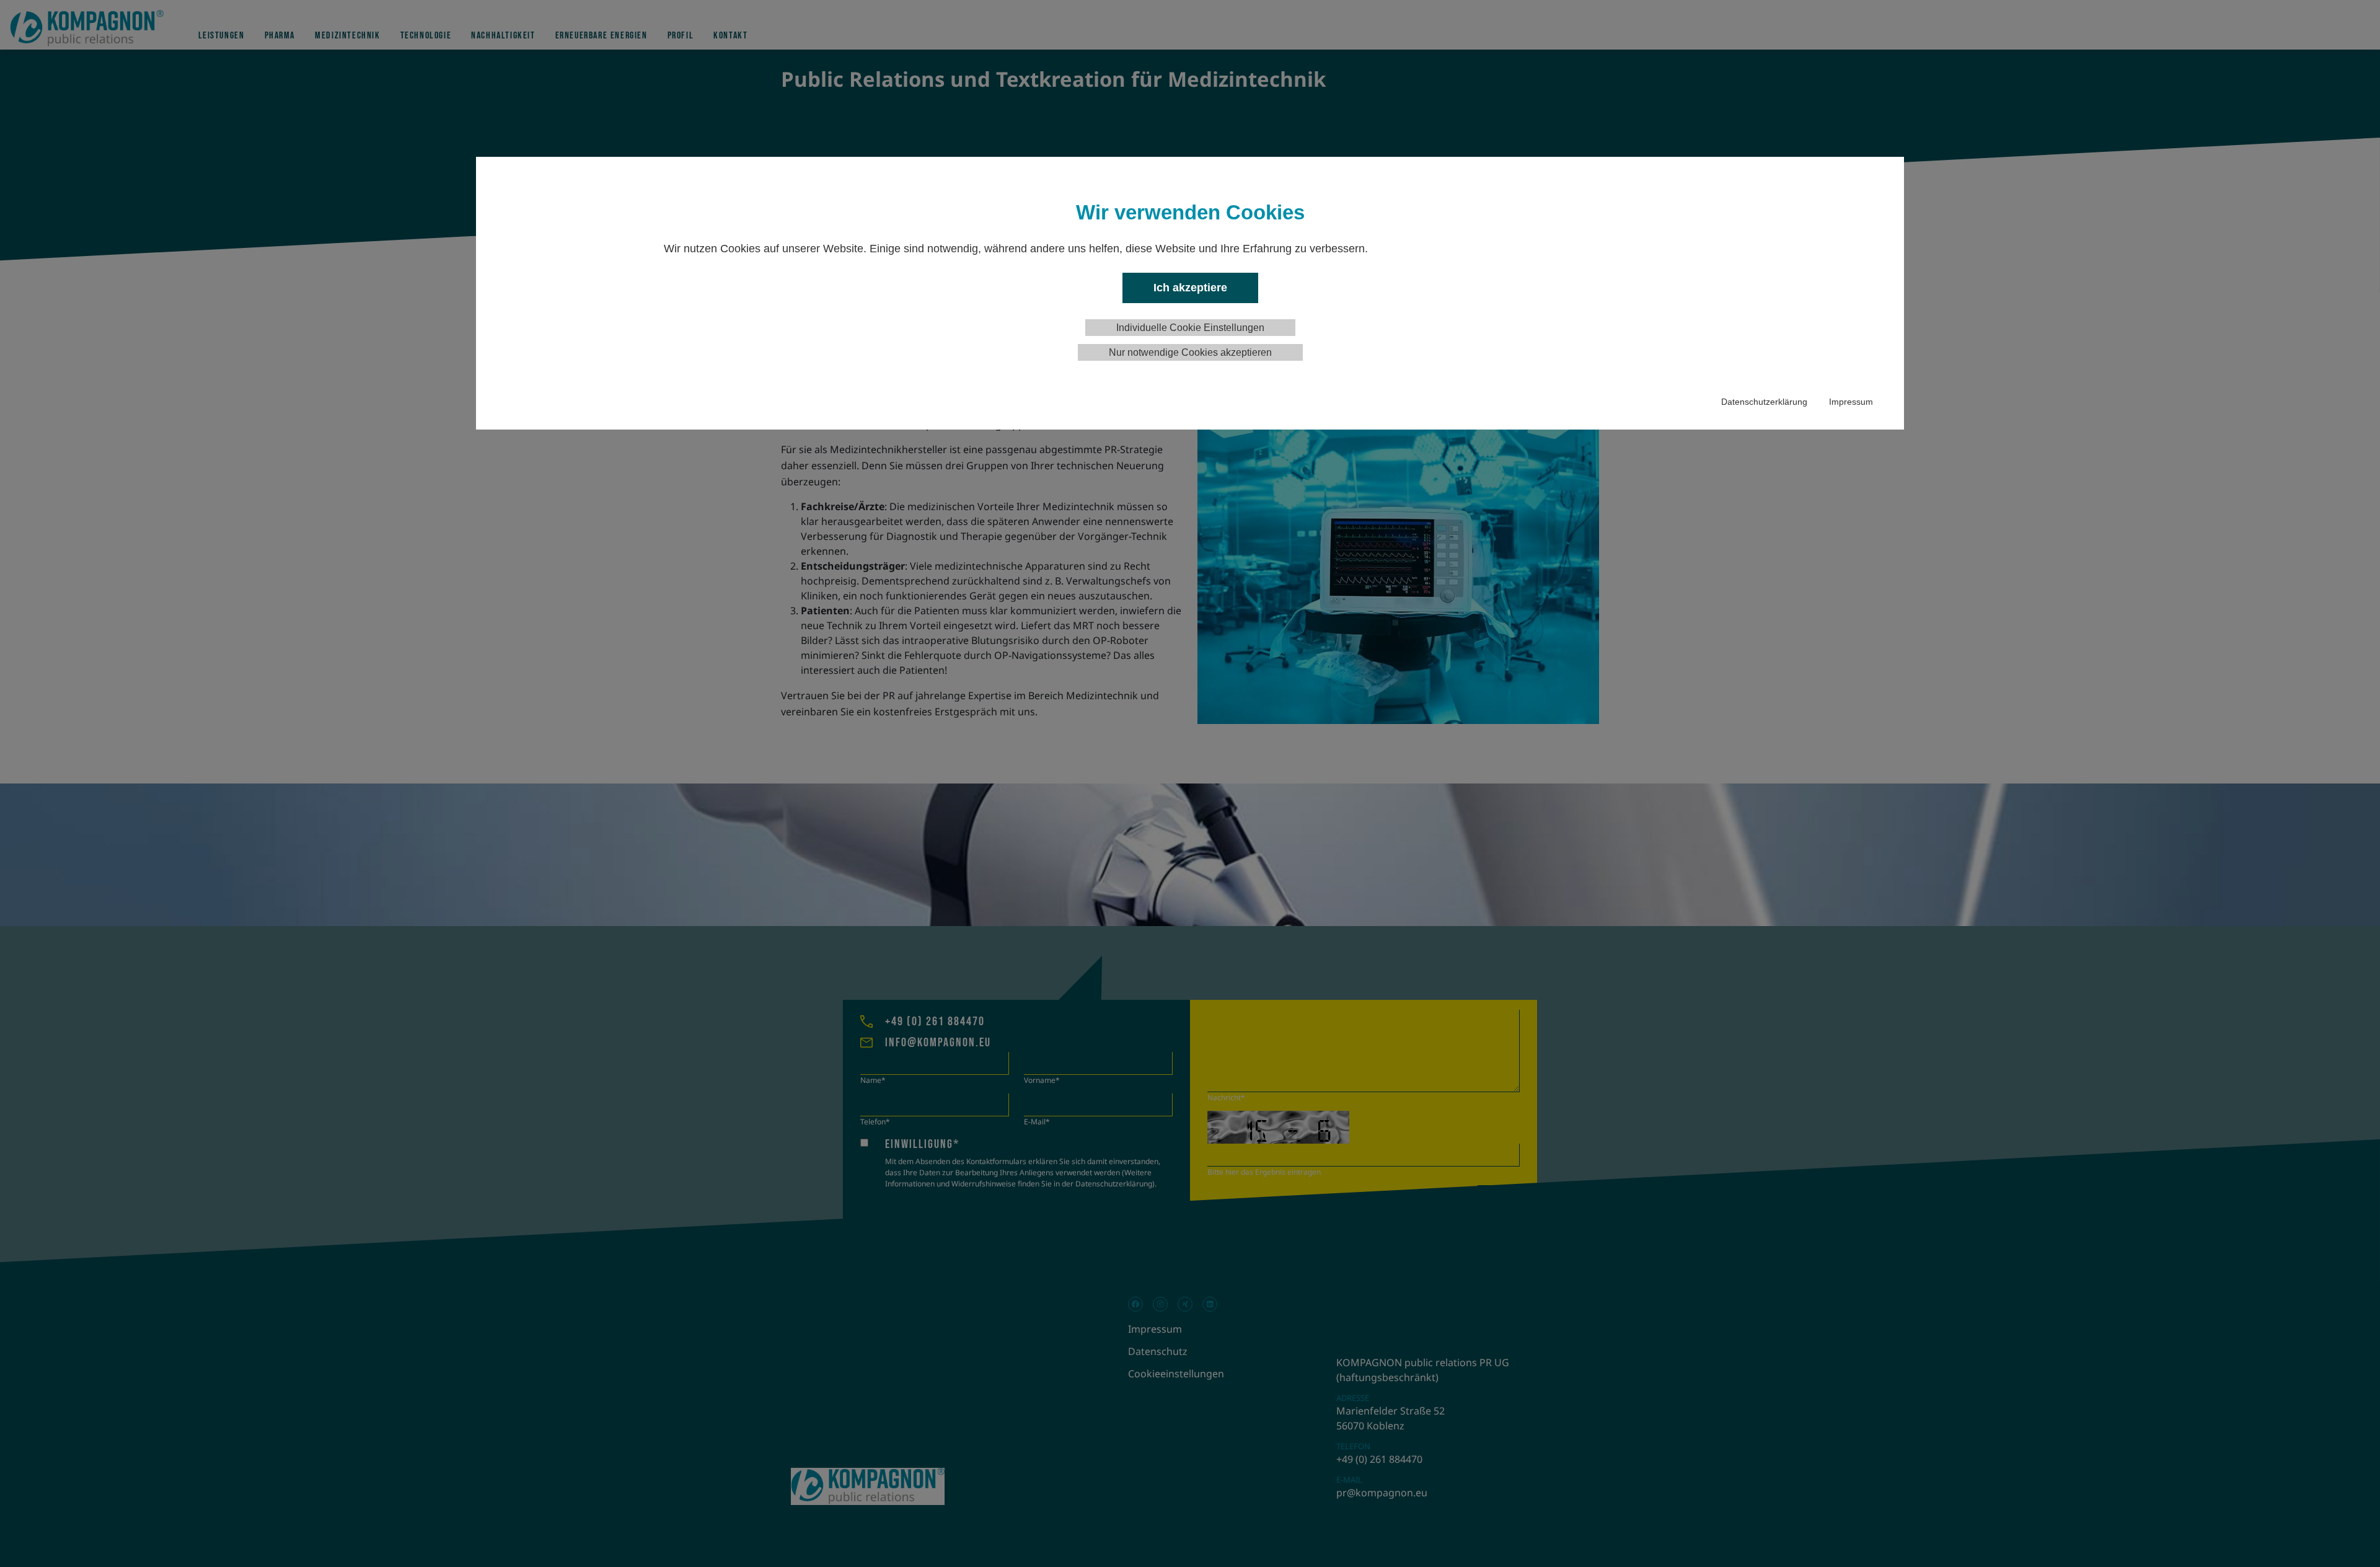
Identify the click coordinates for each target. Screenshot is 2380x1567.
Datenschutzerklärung (1764, 402)
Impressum (1851, 402)
